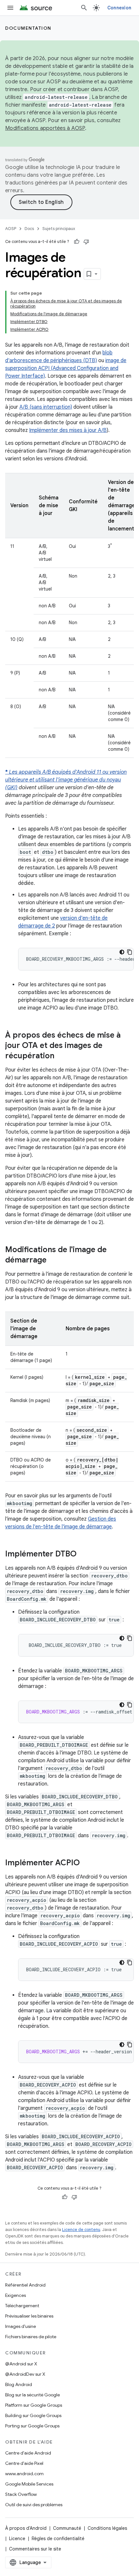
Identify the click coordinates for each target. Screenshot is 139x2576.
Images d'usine (21, 2326)
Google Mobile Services (29, 2484)
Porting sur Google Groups (32, 2426)
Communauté (67, 2528)
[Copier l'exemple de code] (130, 952)
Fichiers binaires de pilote (31, 2337)
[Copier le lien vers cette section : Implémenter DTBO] (83, 1555)
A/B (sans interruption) (46, 407)
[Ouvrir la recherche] (84, 8)
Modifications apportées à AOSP (45, 128)
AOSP (11, 229)
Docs (29, 229)
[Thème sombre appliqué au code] (122, 952)
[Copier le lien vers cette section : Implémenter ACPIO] (86, 1863)
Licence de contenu (81, 2230)
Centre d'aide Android (28, 2453)
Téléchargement (22, 2306)
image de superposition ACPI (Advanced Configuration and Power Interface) (66, 368)
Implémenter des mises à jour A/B (68, 430)
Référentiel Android (25, 2285)
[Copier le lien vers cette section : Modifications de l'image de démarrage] (53, 1261)
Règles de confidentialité (58, 2539)
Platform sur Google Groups (34, 2405)
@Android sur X (21, 2364)
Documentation (28, 28)
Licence (17, 2539)
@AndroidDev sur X (25, 2374)
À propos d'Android (26, 2528)
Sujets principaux (59, 229)
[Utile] (77, 242)
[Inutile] (86, 242)
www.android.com (24, 2474)
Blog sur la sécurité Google (32, 2395)
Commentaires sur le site (35, 2549)
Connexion (119, 8)
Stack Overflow (21, 2494)
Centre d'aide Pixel (24, 2463)
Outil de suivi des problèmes (34, 2505)
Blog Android (19, 2384)
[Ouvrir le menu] (10, 8)
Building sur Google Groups (33, 2415)
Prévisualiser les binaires (29, 2316)
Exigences (16, 2295)
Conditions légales (107, 2528)
